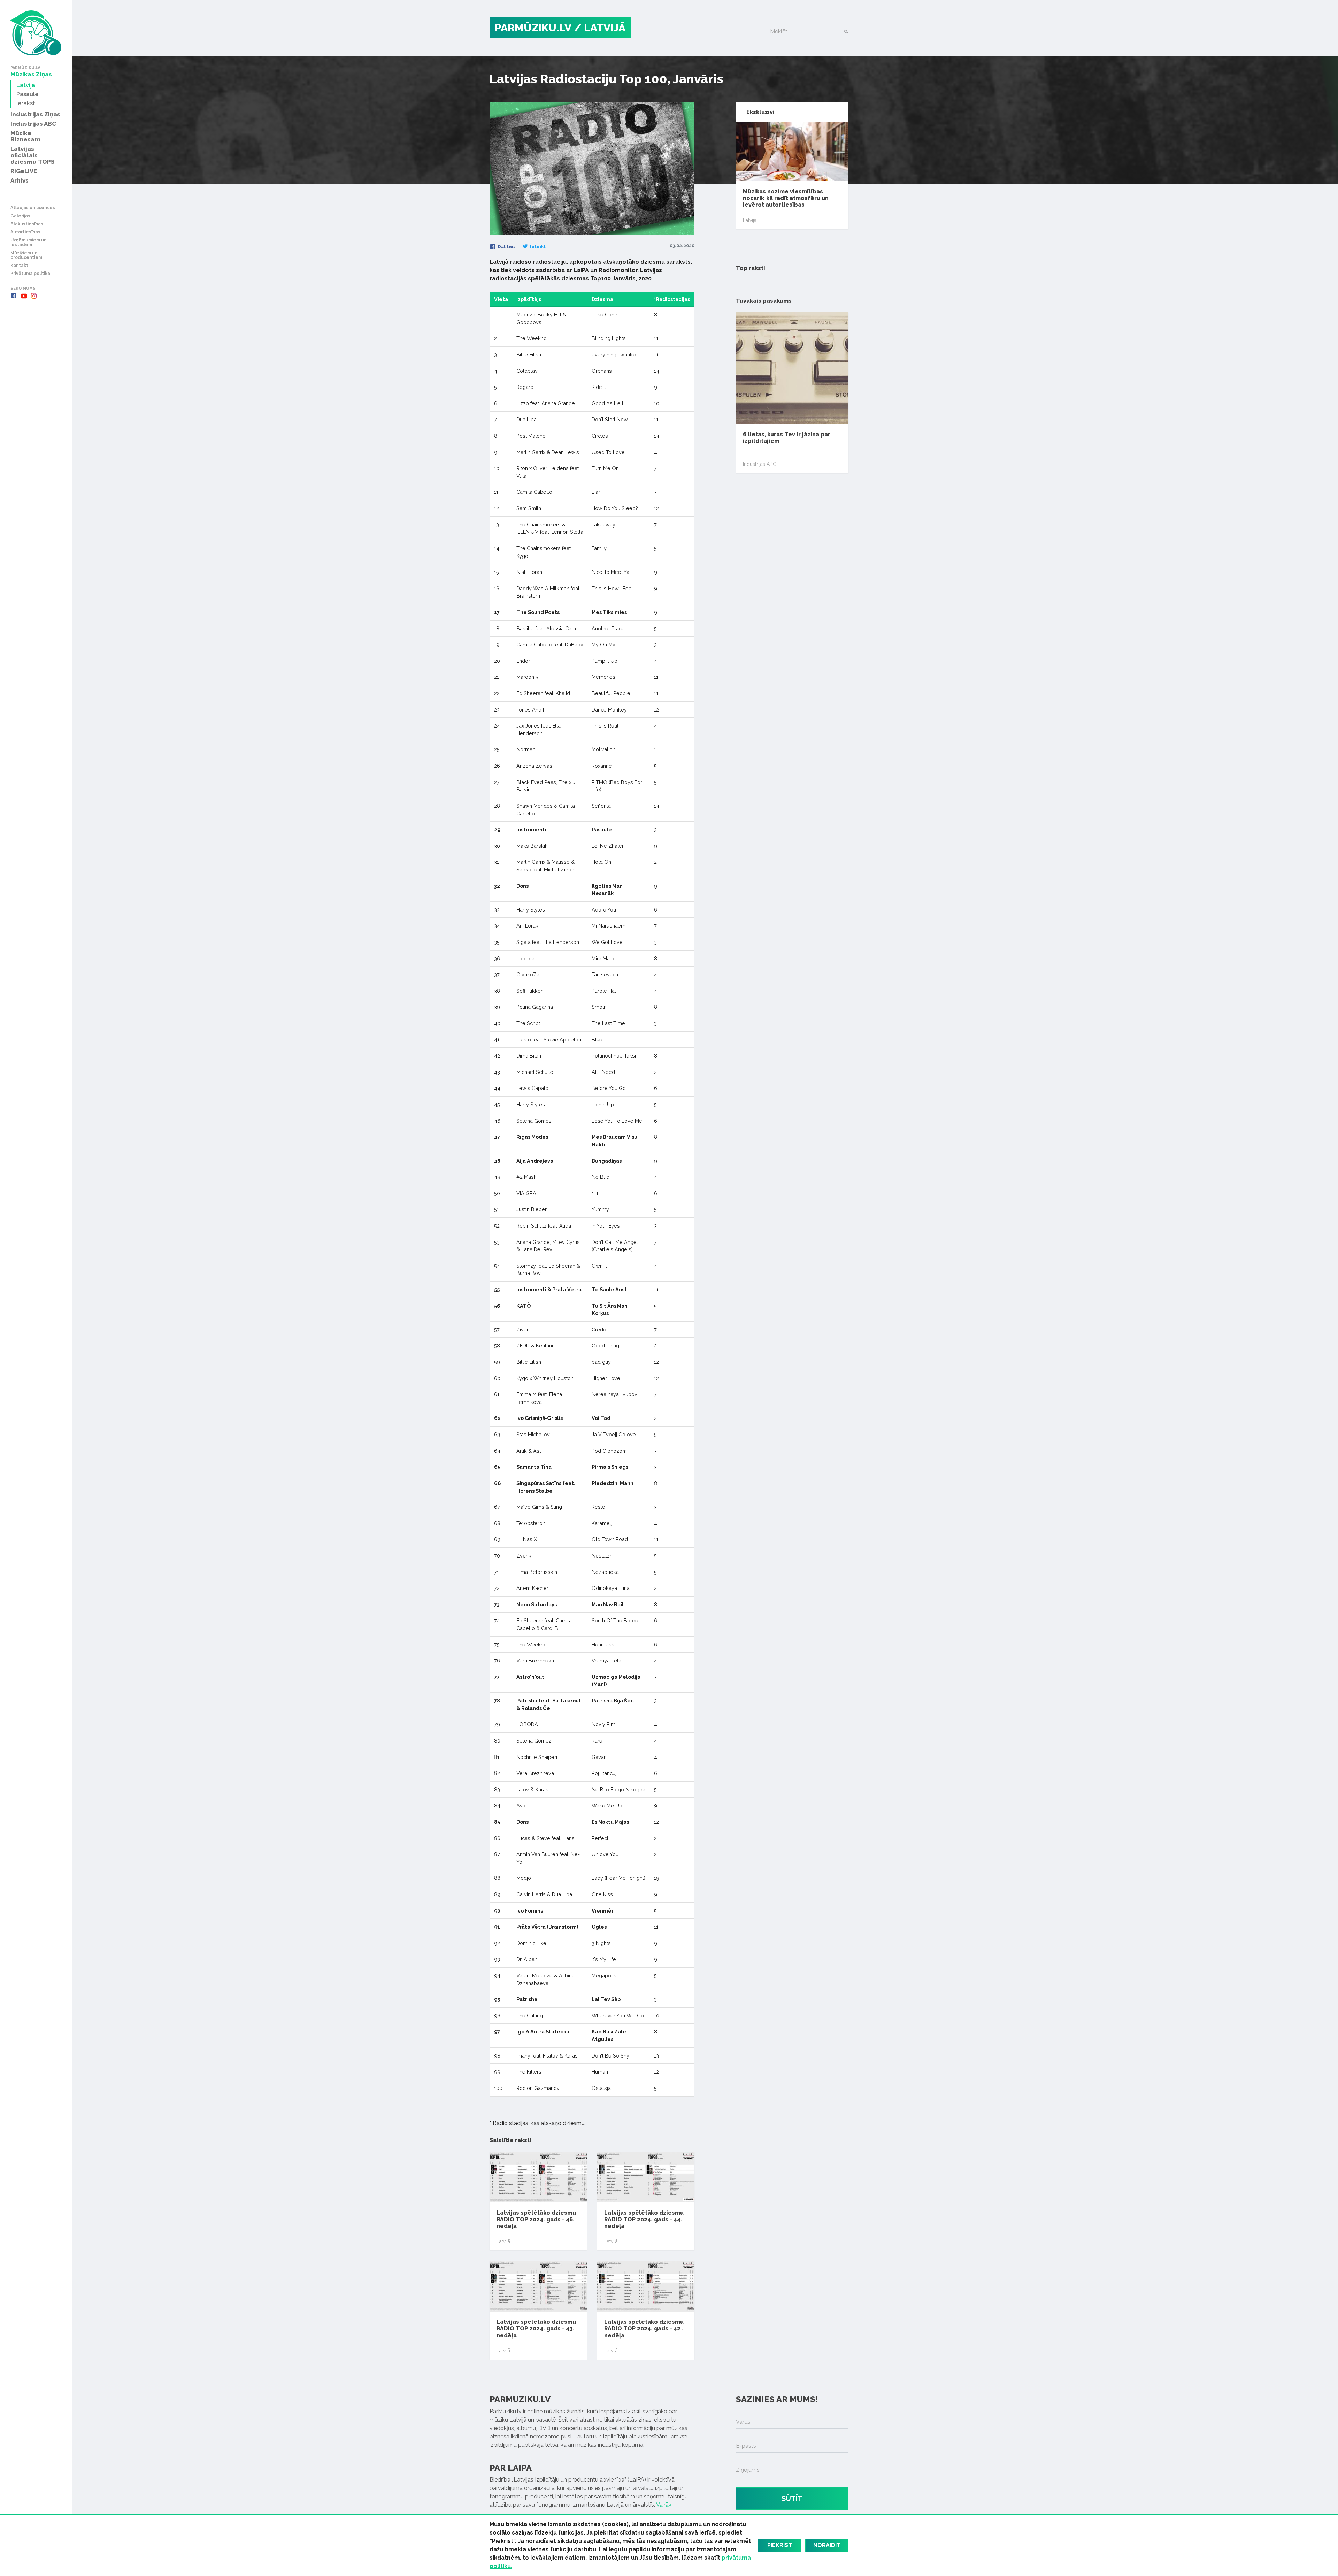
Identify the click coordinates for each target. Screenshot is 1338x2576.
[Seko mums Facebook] (14, 296)
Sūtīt (792, 2499)
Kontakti (20, 266)
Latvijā (503, 2241)
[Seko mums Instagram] (34, 296)
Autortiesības (25, 232)
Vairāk (664, 2505)
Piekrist (780, 2545)
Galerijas (20, 216)
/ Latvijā (600, 28)
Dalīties (506, 247)
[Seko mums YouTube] (24, 296)
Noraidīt (827, 2545)
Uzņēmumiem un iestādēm (29, 243)
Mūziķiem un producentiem (26, 255)
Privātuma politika (30, 274)
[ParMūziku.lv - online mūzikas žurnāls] (36, 33)
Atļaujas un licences (33, 208)
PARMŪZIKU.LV (533, 28)
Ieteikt (537, 247)
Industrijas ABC (760, 464)
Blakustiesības (27, 224)
